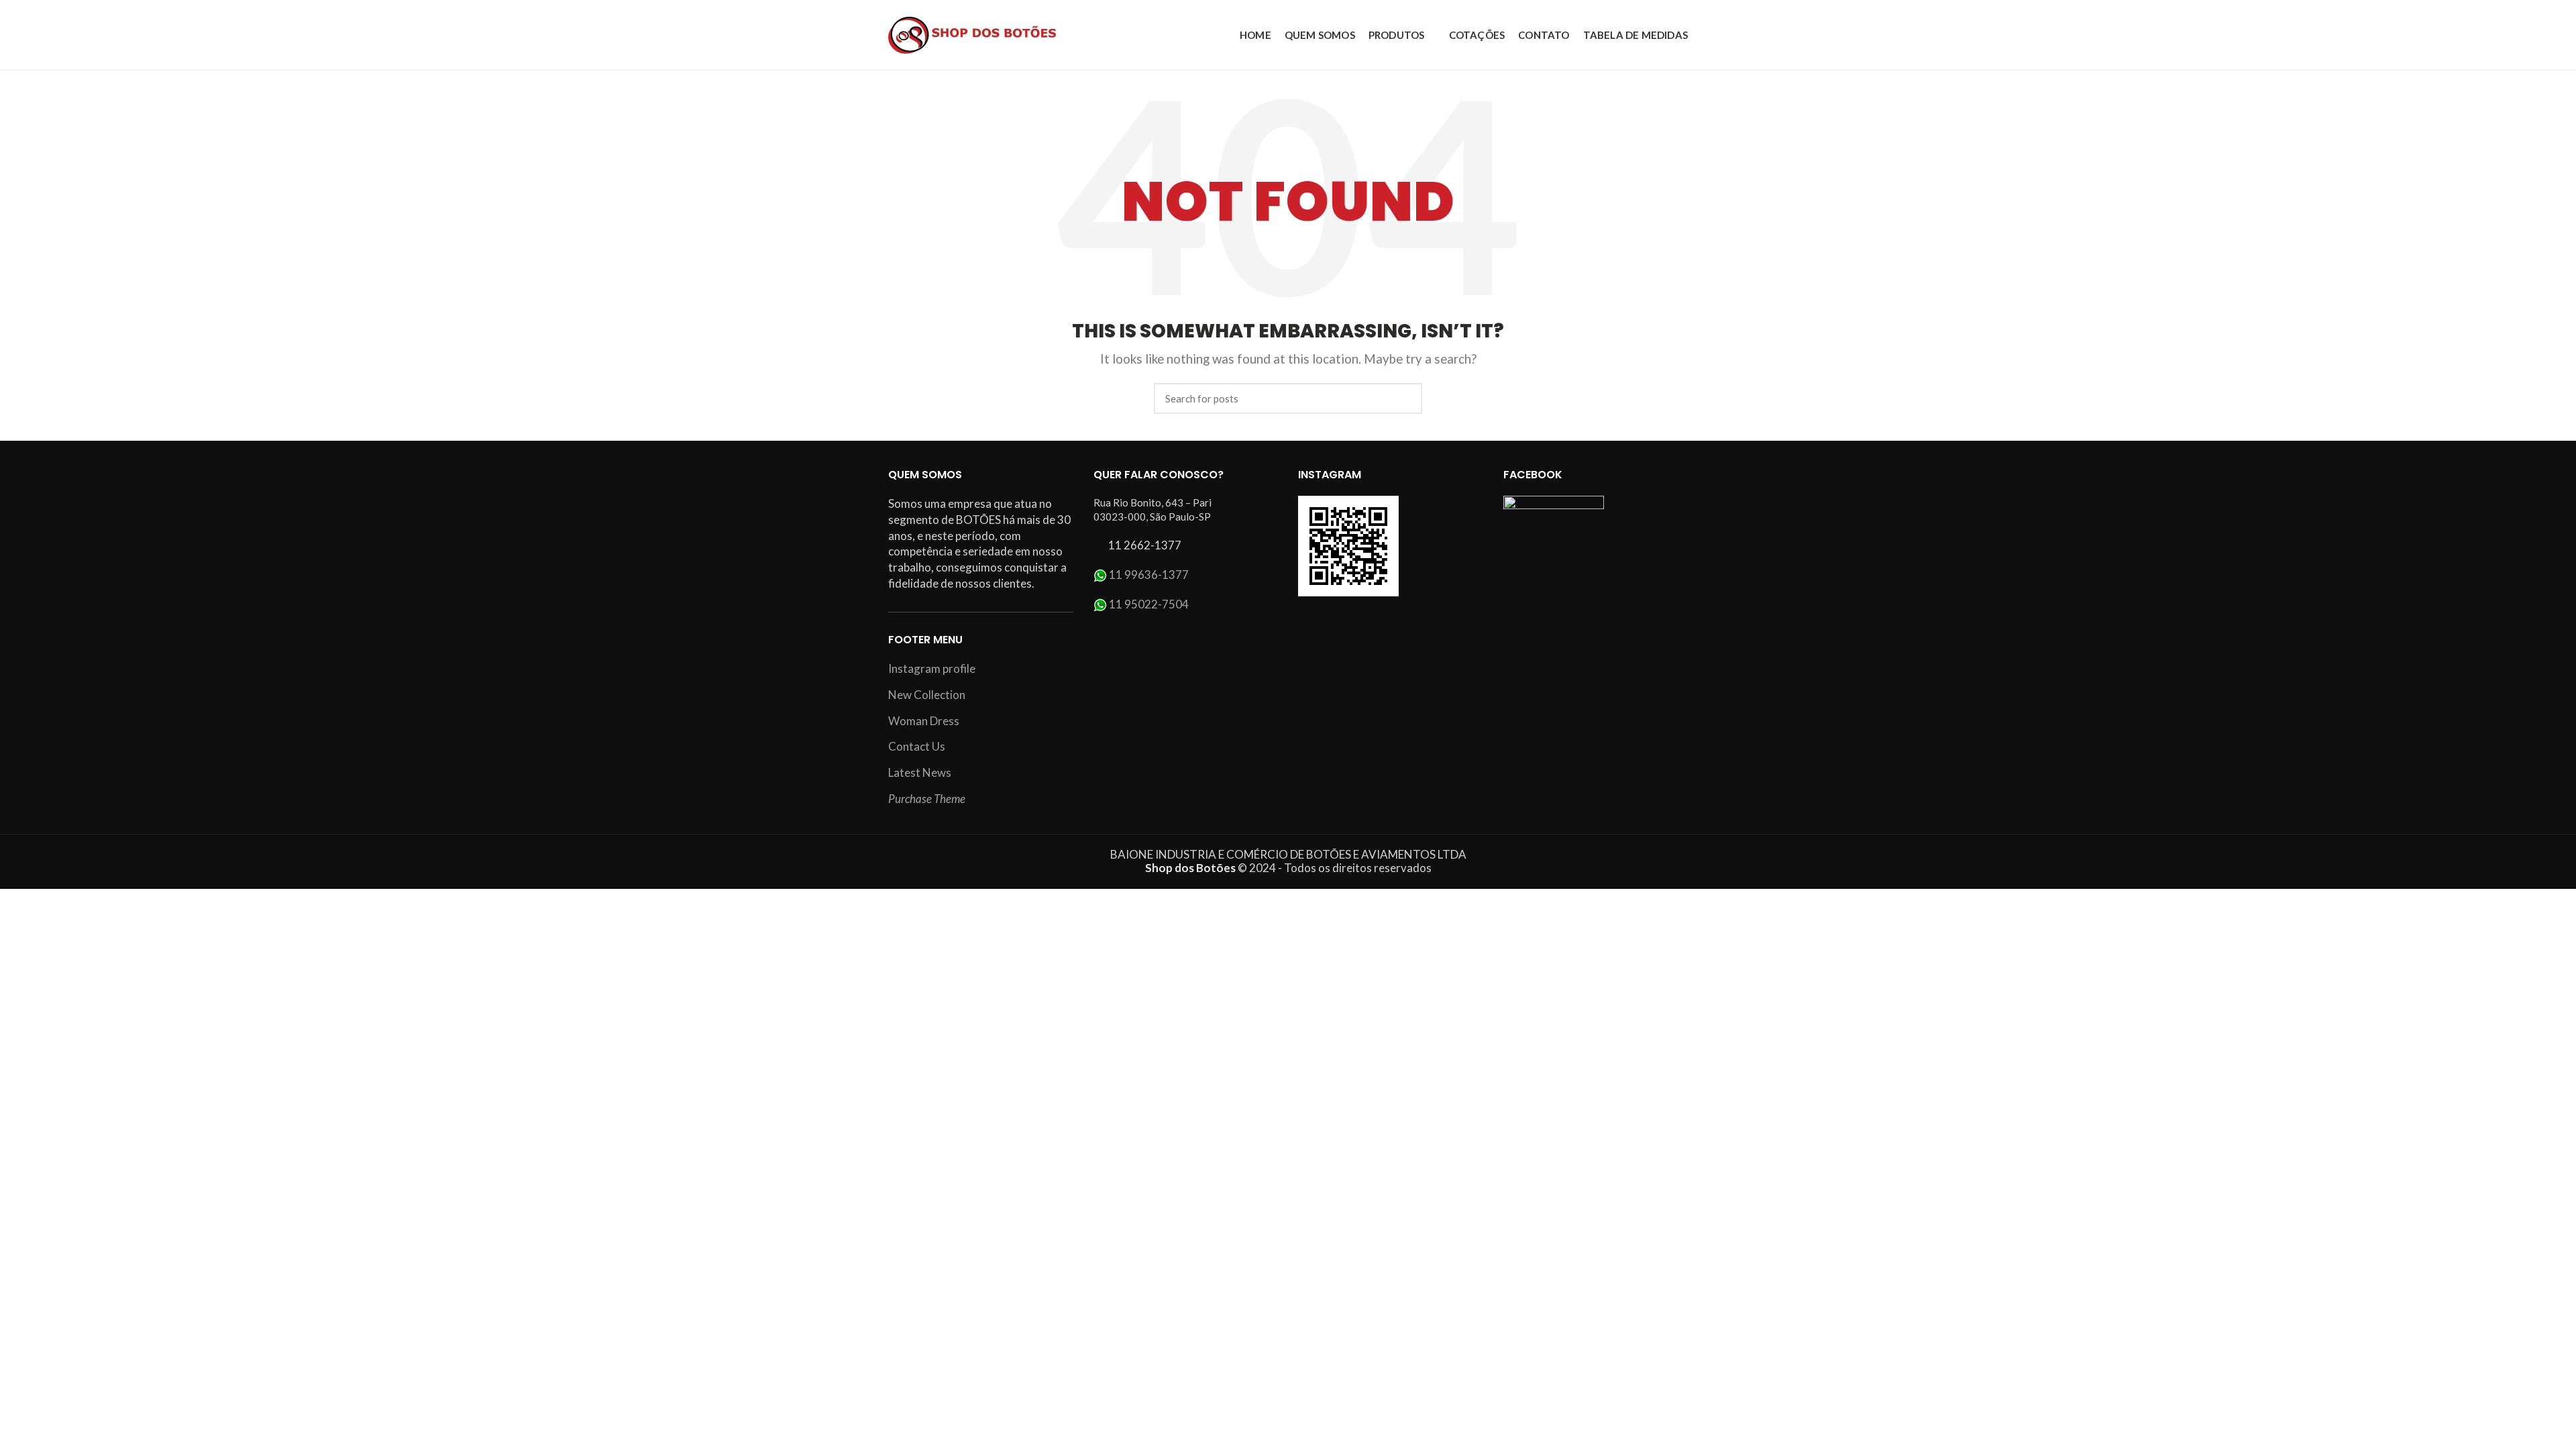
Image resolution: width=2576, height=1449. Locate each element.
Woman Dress (924, 721)
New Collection (927, 695)
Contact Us (917, 746)
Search (1404, 398)
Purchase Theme (927, 799)
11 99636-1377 (1149, 575)
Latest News (920, 772)
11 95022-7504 (1149, 604)
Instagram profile (932, 668)
